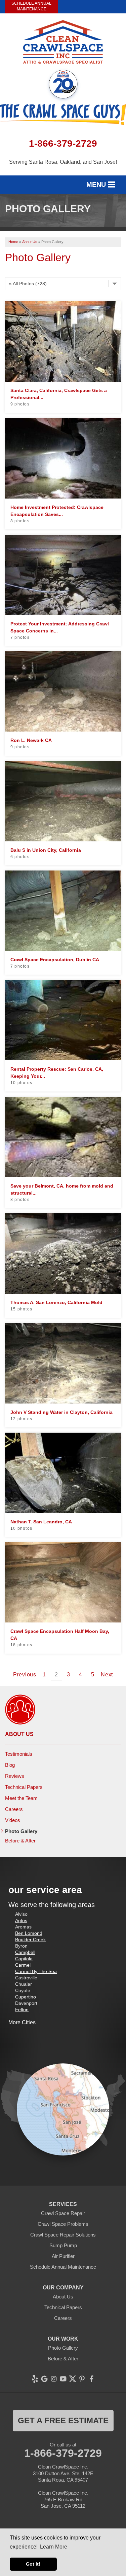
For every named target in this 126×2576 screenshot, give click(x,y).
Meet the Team (21, 1798)
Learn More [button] (54, 2547)
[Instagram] (54, 2379)
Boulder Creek (30, 1940)
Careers (14, 1809)
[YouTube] (63, 2379)
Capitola (24, 1959)
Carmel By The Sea (36, 1971)
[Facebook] (91, 2379)
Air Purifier (63, 2256)
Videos (13, 1820)
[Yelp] (35, 2379)
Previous (25, 1675)
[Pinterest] (82, 2379)
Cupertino (26, 1997)
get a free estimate (63, 2420)
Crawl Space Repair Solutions (63, 2235)
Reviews (15, 1776)
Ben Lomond (29, 1933)
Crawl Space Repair (63, 2213)
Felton (22, 2010)
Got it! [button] (33, 2564)
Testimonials (19, 1754)
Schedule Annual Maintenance (31, 6)
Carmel (23, 1965)
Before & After (20, 1841)
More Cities (22, 2022)
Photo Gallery (21, 1831)
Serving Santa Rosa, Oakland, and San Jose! (63, 162)
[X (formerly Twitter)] (73, 2379)
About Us (19, 1734)
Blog (10, 1765)
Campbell (25, 1952)
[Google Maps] (44, 2379)
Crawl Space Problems (63, 2224)
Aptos (21, 1920)
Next (107, 1675)
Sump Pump (63, 2245)
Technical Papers (24, 1787)
